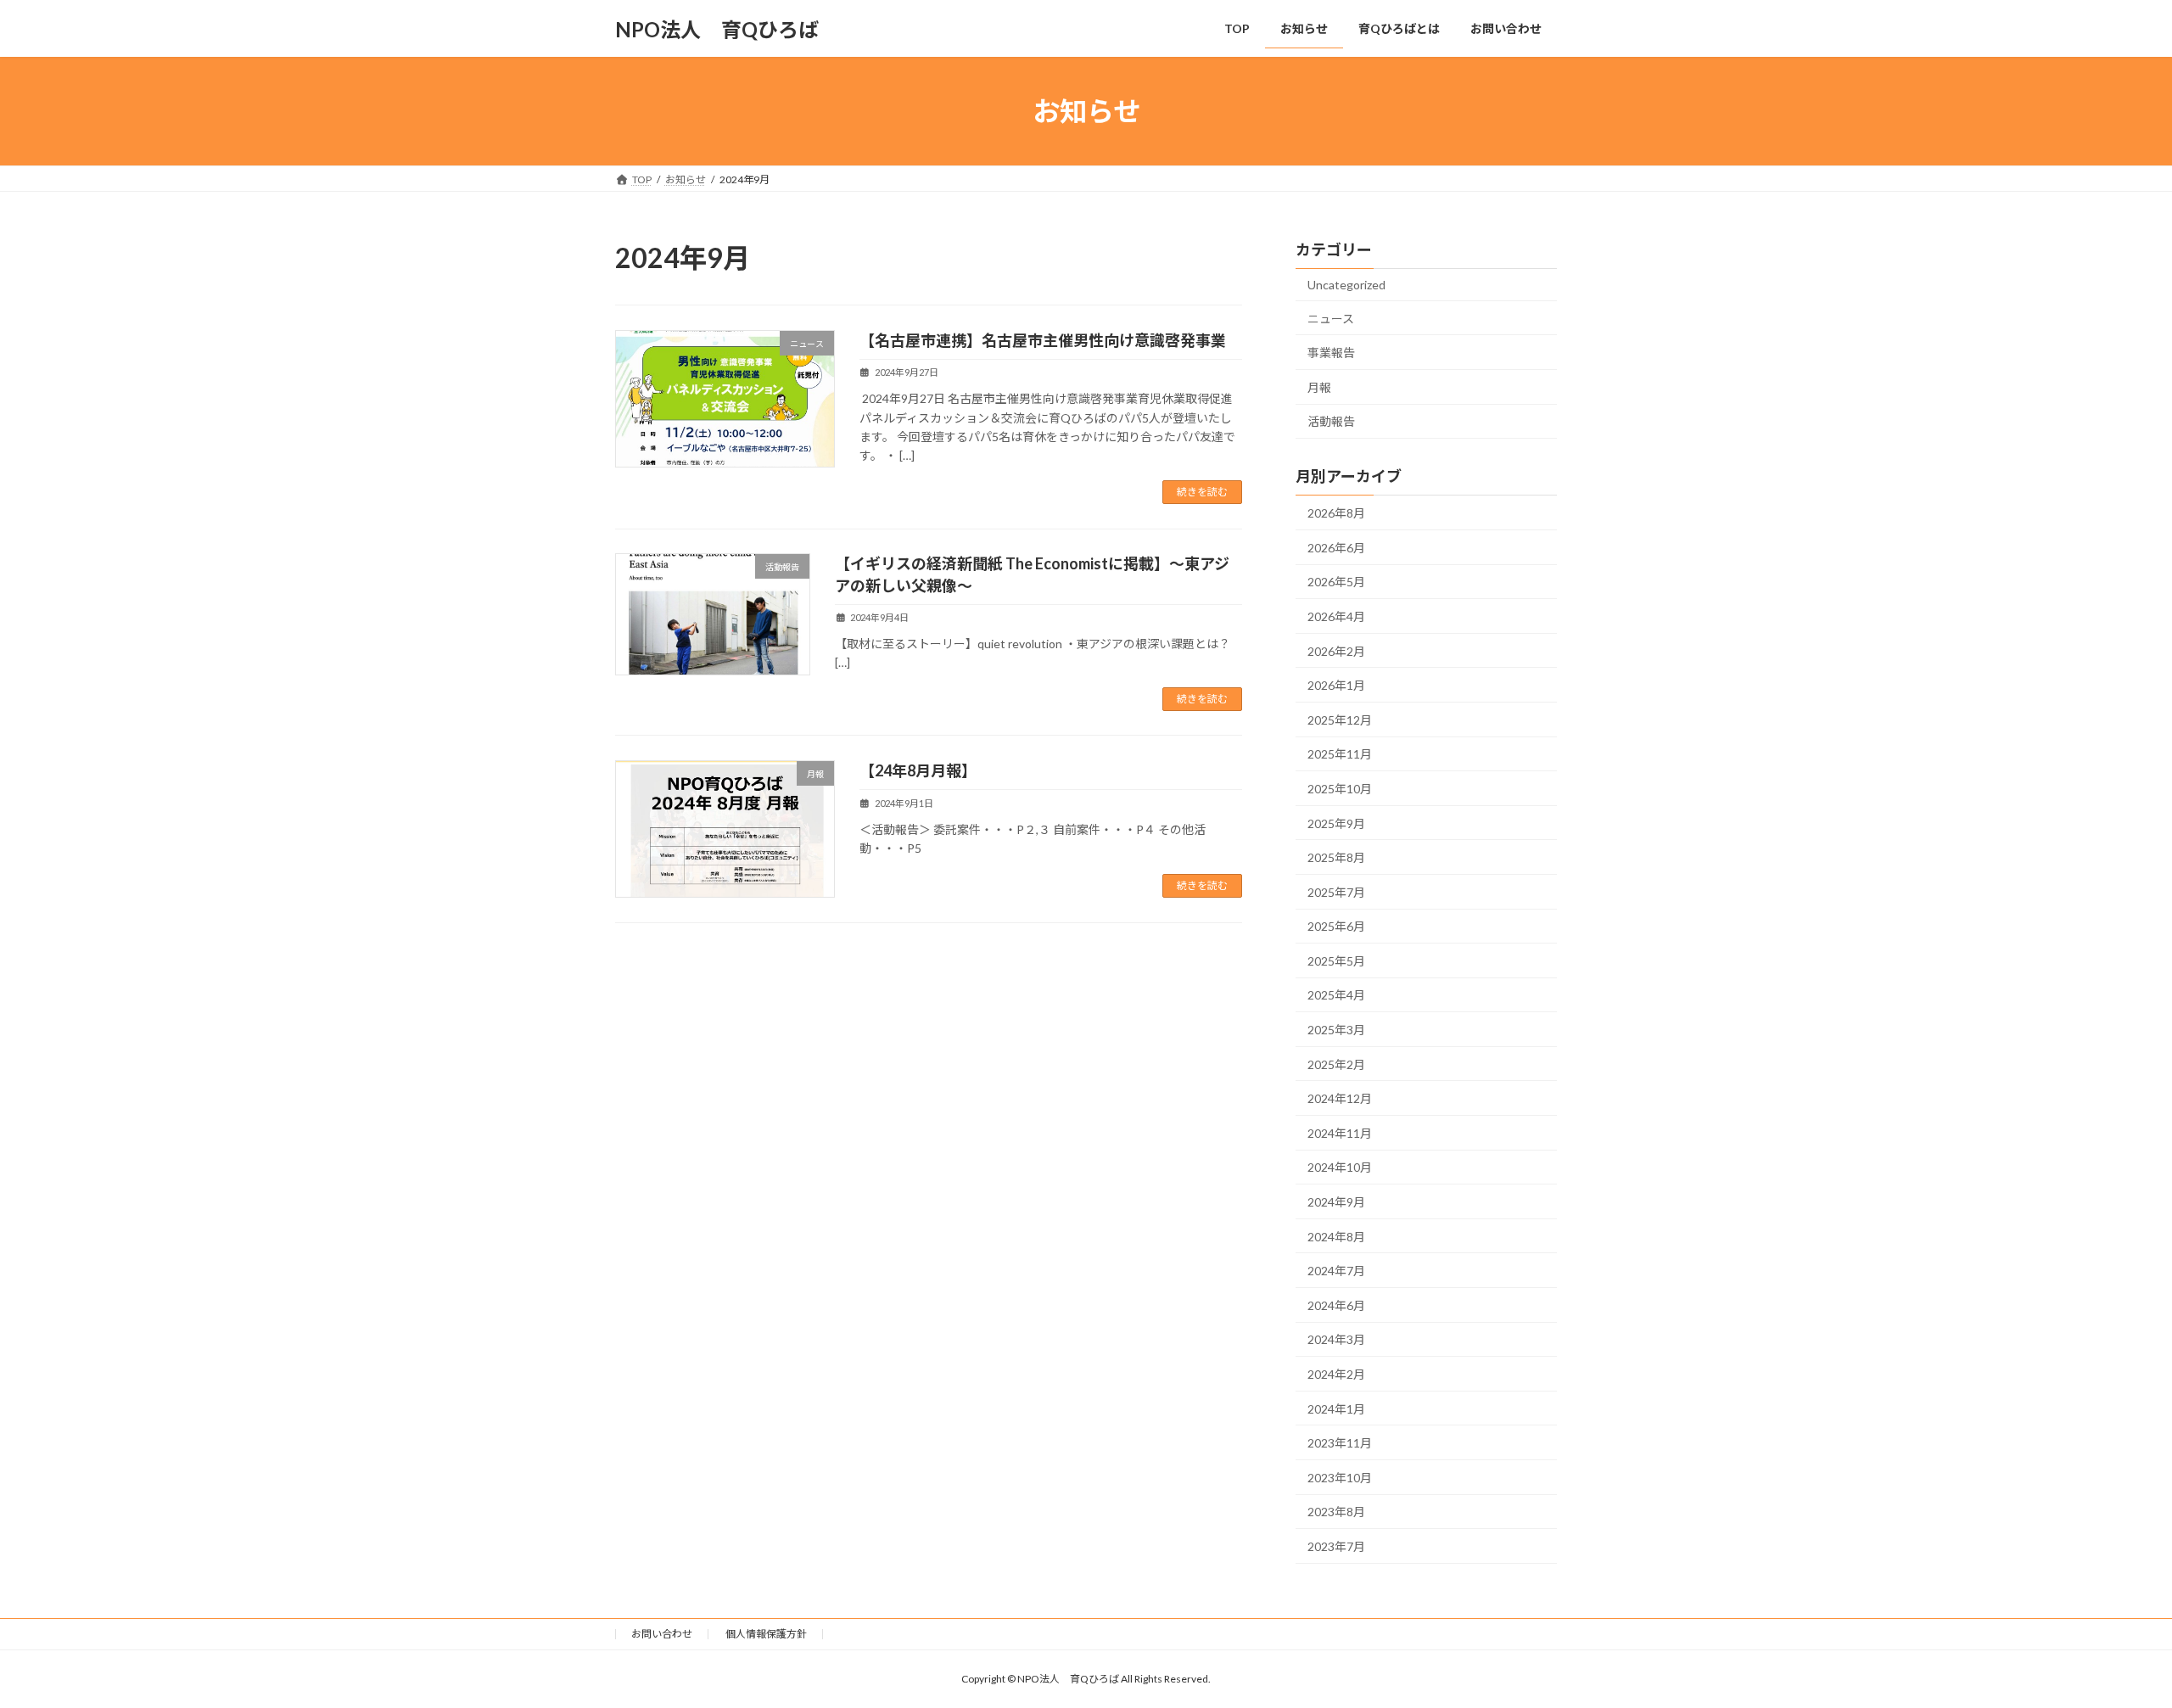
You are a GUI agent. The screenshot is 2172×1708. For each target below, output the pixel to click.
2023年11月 (1340, 1443)
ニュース (1331, 319)
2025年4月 (1336, 996)
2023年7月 (1336, 1546)
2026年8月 (1336, 513)
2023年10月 (1340, 1478)
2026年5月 (1336, 582)
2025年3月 (1336, 1030)
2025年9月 (1336, 823)
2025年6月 (1336, 926)
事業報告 (1331, 353)
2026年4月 (1336, 616)
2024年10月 (1340, 1168)
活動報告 (1331, 422)
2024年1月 (1336, 1409)
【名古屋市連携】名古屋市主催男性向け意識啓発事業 (1043, 340)
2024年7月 (1336, 1271)
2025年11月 (1340, 755)
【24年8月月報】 (918, 770)
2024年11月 (1340, 1133)
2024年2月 (1336, 1374)
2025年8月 (1336, 857)
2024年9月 (1336, 1202)
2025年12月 (1340, 720)
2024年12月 (1340, 1098)
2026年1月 (1336, 685)
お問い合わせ (662, 1634)
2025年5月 (1336, 961)
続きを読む (1202, 492)
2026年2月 (1336, 651)
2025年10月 (1340, 789)
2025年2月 (1336, 1064)
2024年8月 (1336, 1237)
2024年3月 (1336, 1340)
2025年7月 (1336, 892)
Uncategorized (1346, 285)
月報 (1319, 387)
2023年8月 (1336, 1512)
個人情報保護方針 (766, 1634)
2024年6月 (1336, 1305)
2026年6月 (1336, 548)
